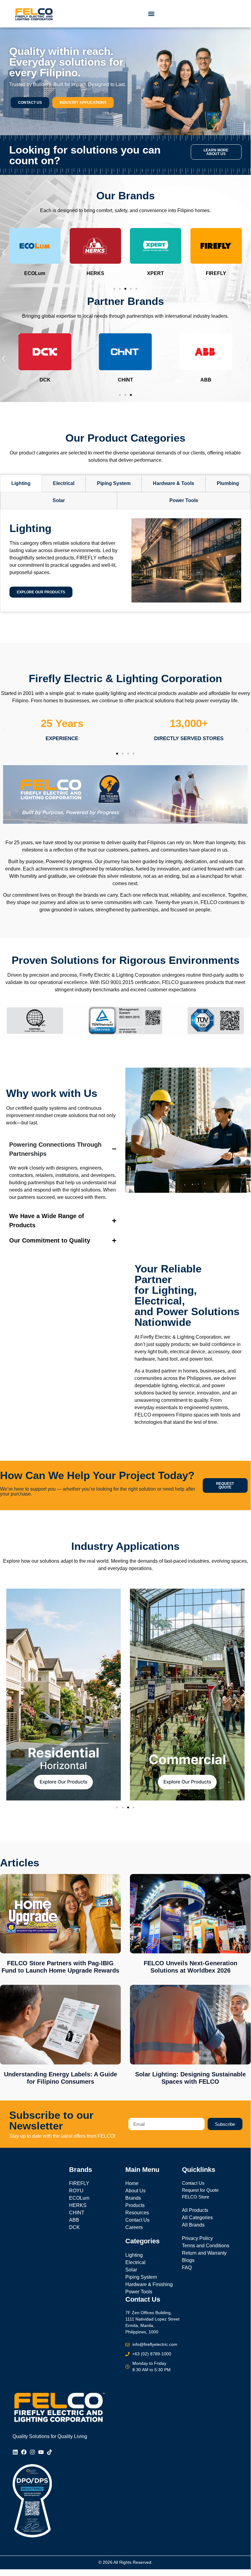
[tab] (21, 483)
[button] (151, 14)
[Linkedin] (15, 2452)
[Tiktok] (50, 2452)
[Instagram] (32, 2452)
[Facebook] (24, 2452)
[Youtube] (41, 2452)
